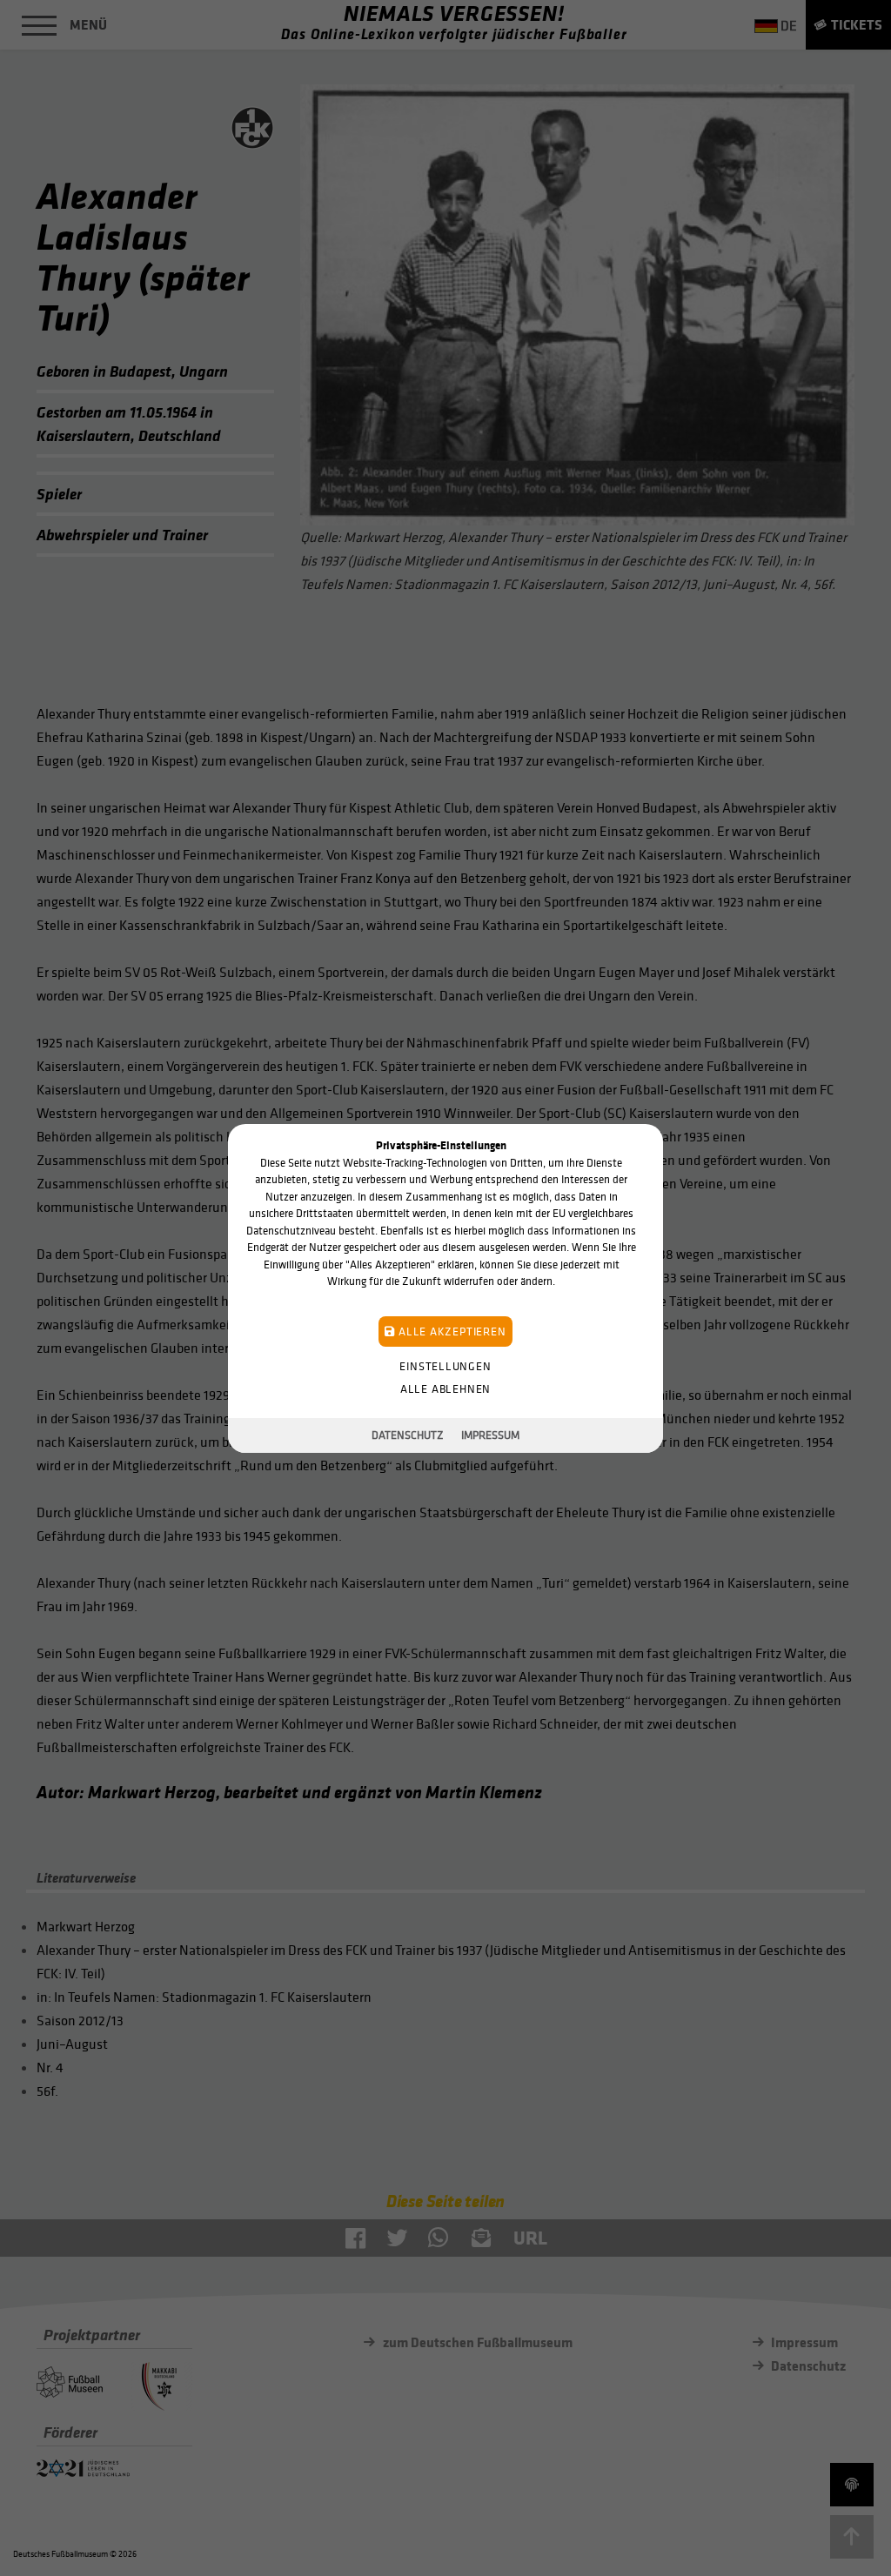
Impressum (490, 1435)
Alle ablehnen (445, 1388)
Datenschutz (408, 1435)
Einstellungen (445, 1365)
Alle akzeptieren (450, 1331)
